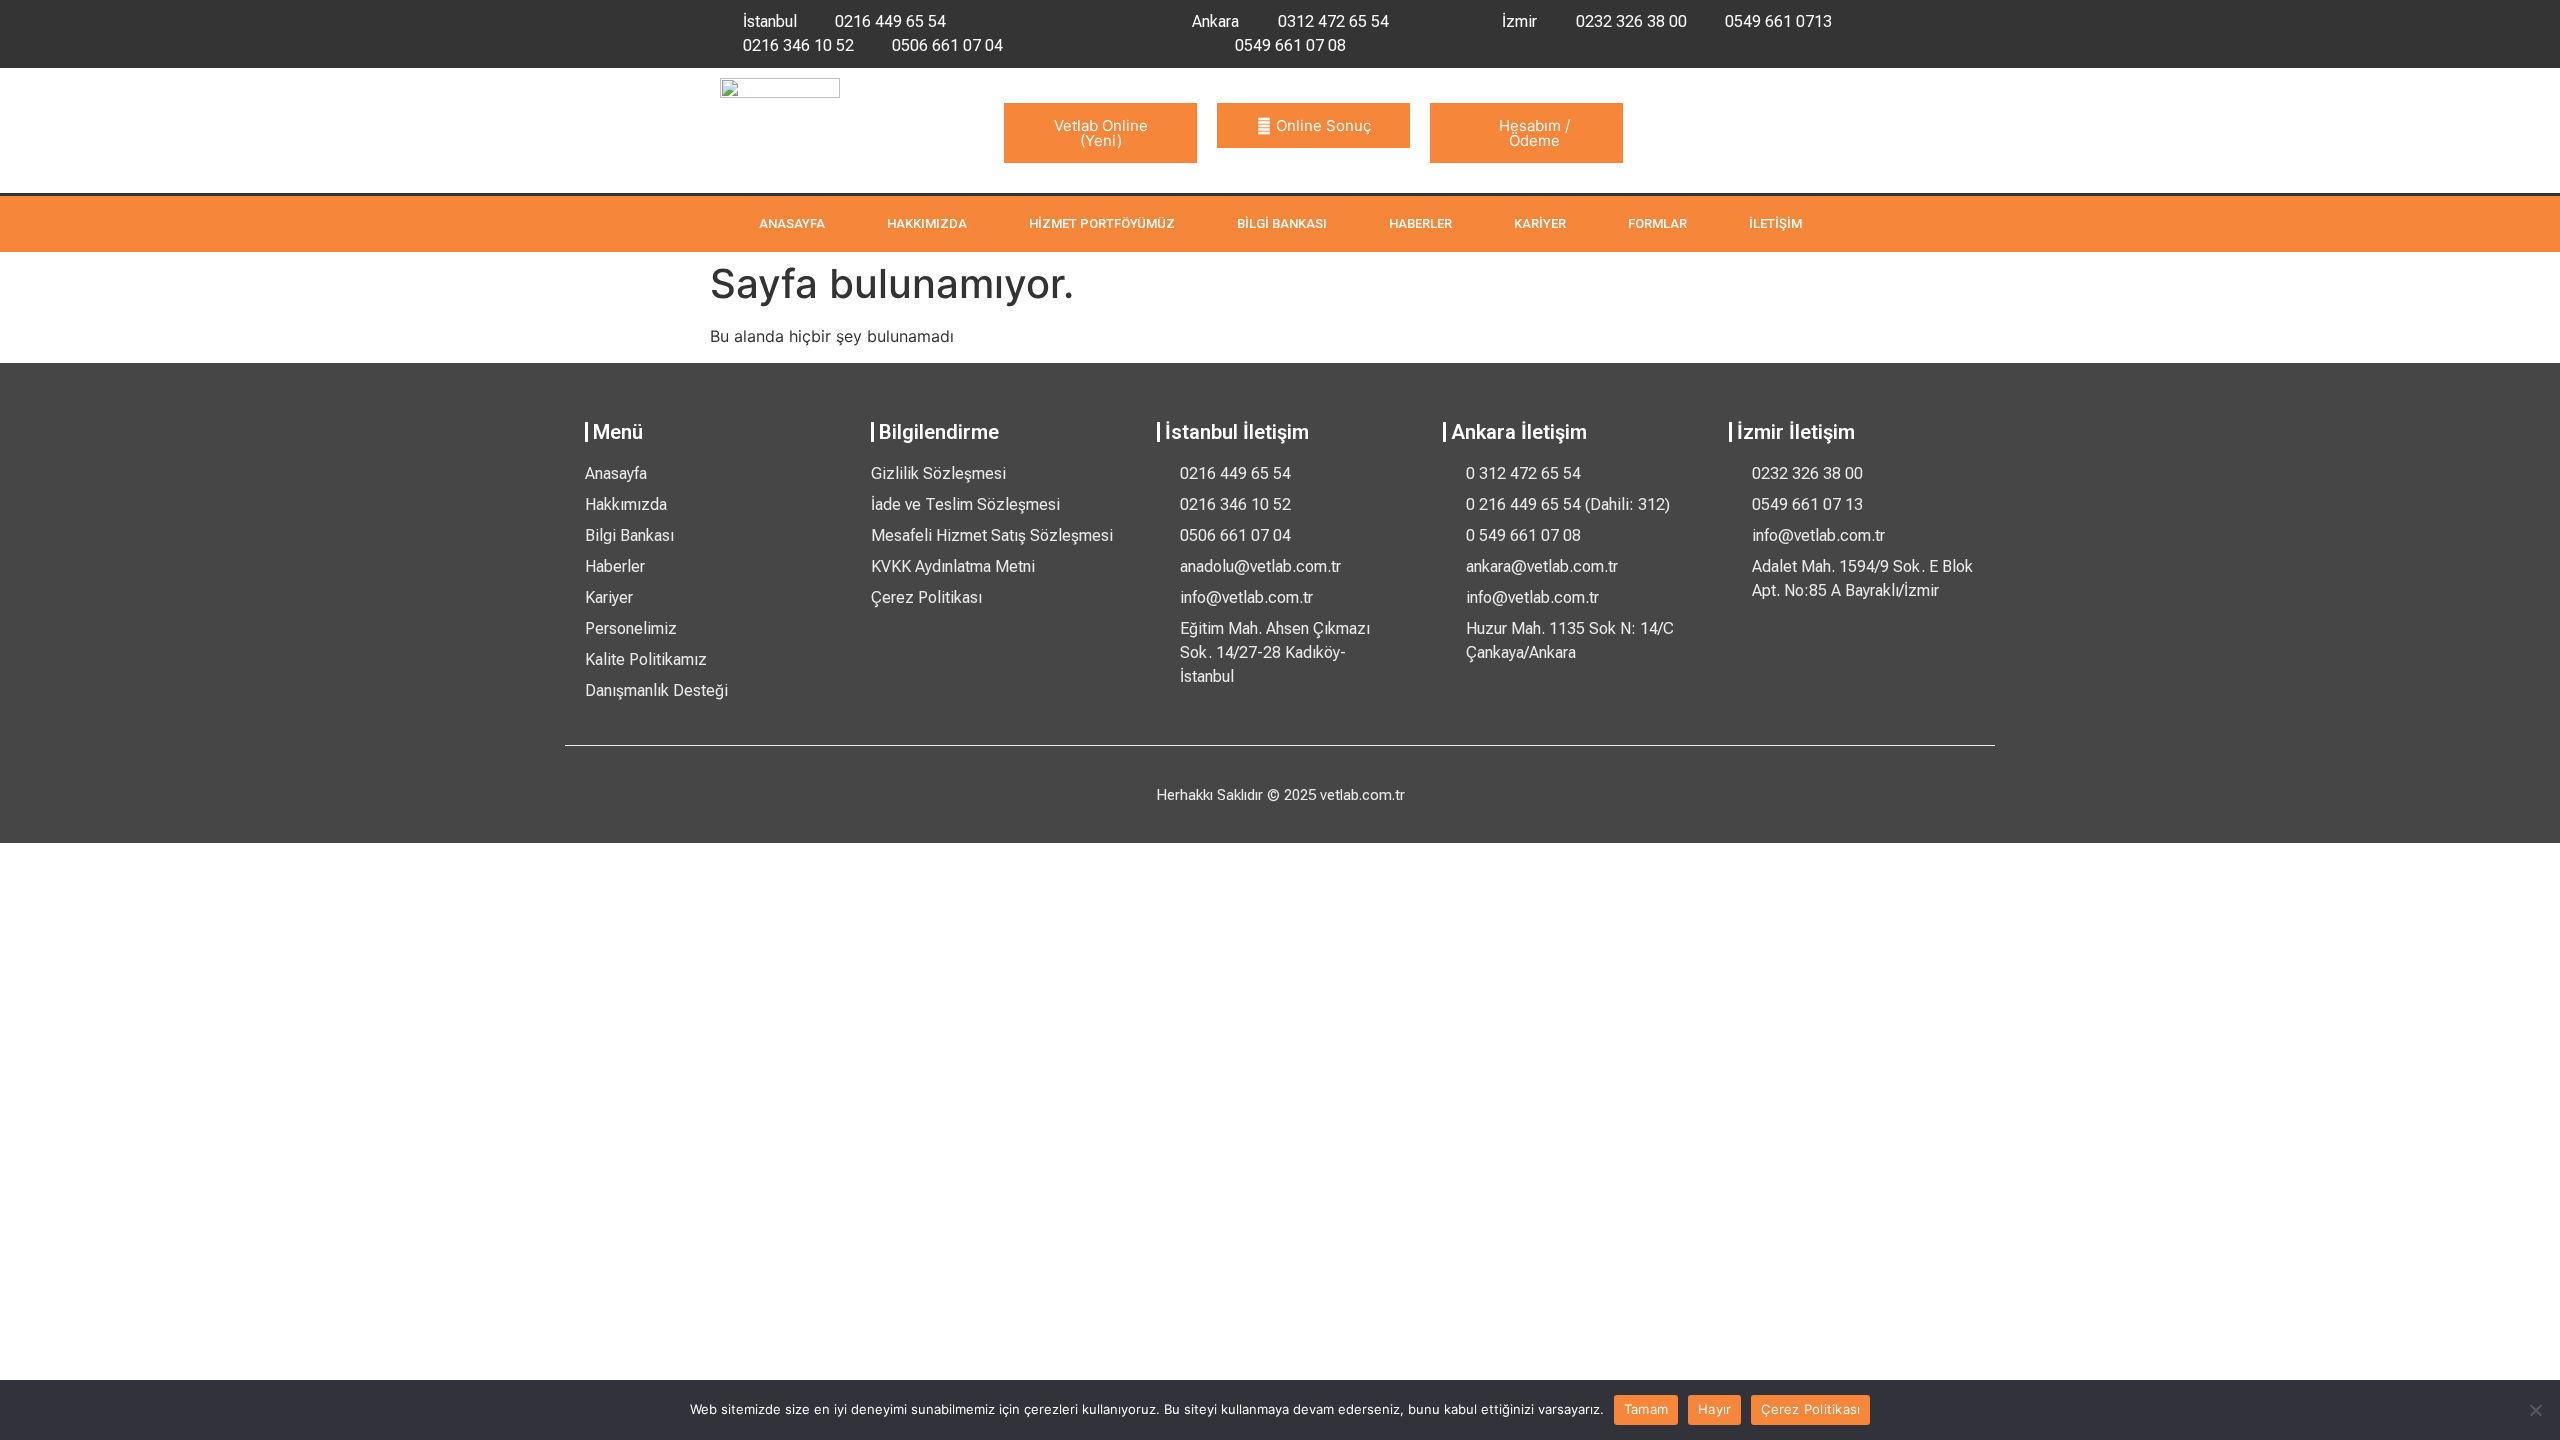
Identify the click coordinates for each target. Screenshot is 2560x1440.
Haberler (1420, 223)
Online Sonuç (1323, 125)
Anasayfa (792, 223)
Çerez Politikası (1810, 1409)
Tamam (1646, 1409)
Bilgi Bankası (1282, 223)
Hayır (1714, 1409)
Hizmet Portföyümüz (1102, 223)
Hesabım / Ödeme (1534, 133)
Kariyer (1540, 223)
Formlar (1657, 223)
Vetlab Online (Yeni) (1101, 133)
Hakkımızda (927, 223)
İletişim (1775, 223)
